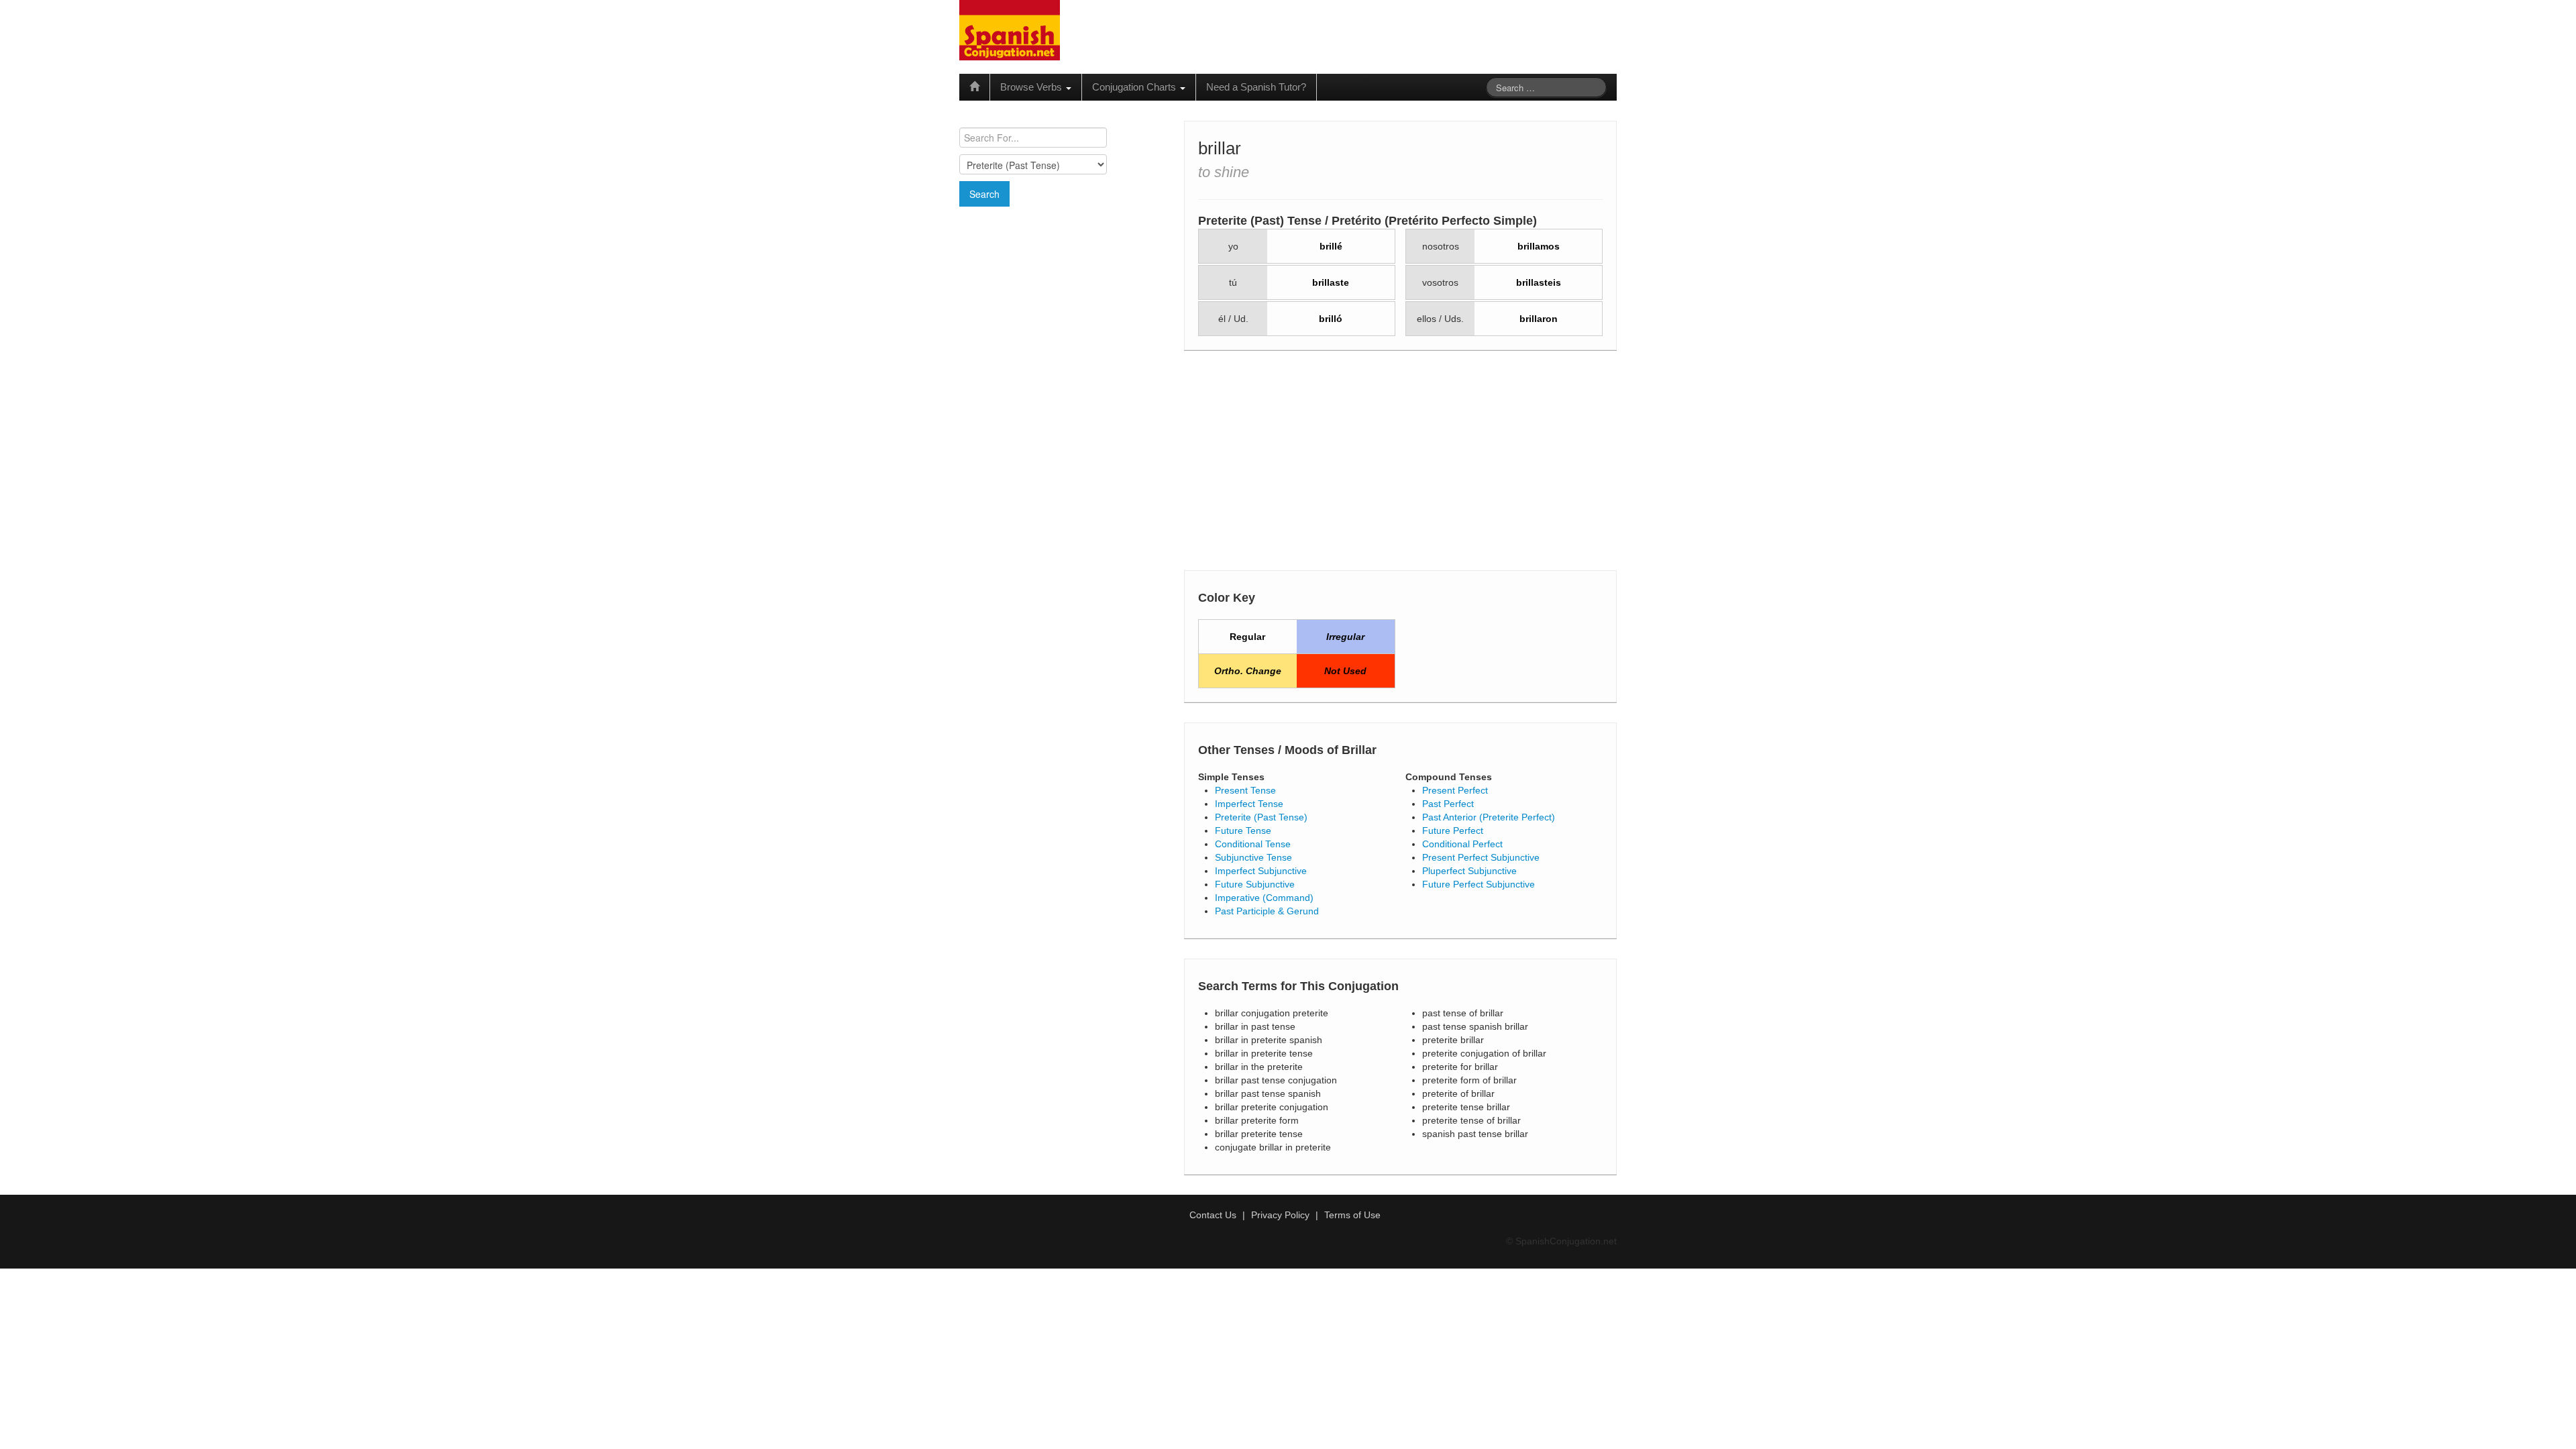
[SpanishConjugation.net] (1010, 30)
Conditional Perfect (1462, 844)
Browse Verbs (1032, 87)
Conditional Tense (1253, 844)
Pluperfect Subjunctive (1469, 871)
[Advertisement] (1063, 304)
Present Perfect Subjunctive (1481, 857)
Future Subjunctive (1255, 884)
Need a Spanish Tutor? (1256, 87)
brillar (1220, 148)
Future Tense (1243, 830)
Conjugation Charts (1135, 87)
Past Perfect (1448, 804)
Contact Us (1213, 1215)
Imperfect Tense (1249, 804)
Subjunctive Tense (1253, 857)
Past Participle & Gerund (1267, 911)
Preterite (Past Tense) (1261, 817)
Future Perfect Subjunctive (1479, 884)
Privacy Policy (1280, 1215)
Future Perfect (1453, 830)
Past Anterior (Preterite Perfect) (1489, 817)
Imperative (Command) (1264, 898)
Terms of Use (1352, 1215)
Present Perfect (1455, 790)
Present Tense (1245, 790)
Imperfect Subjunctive (1261, 871)
